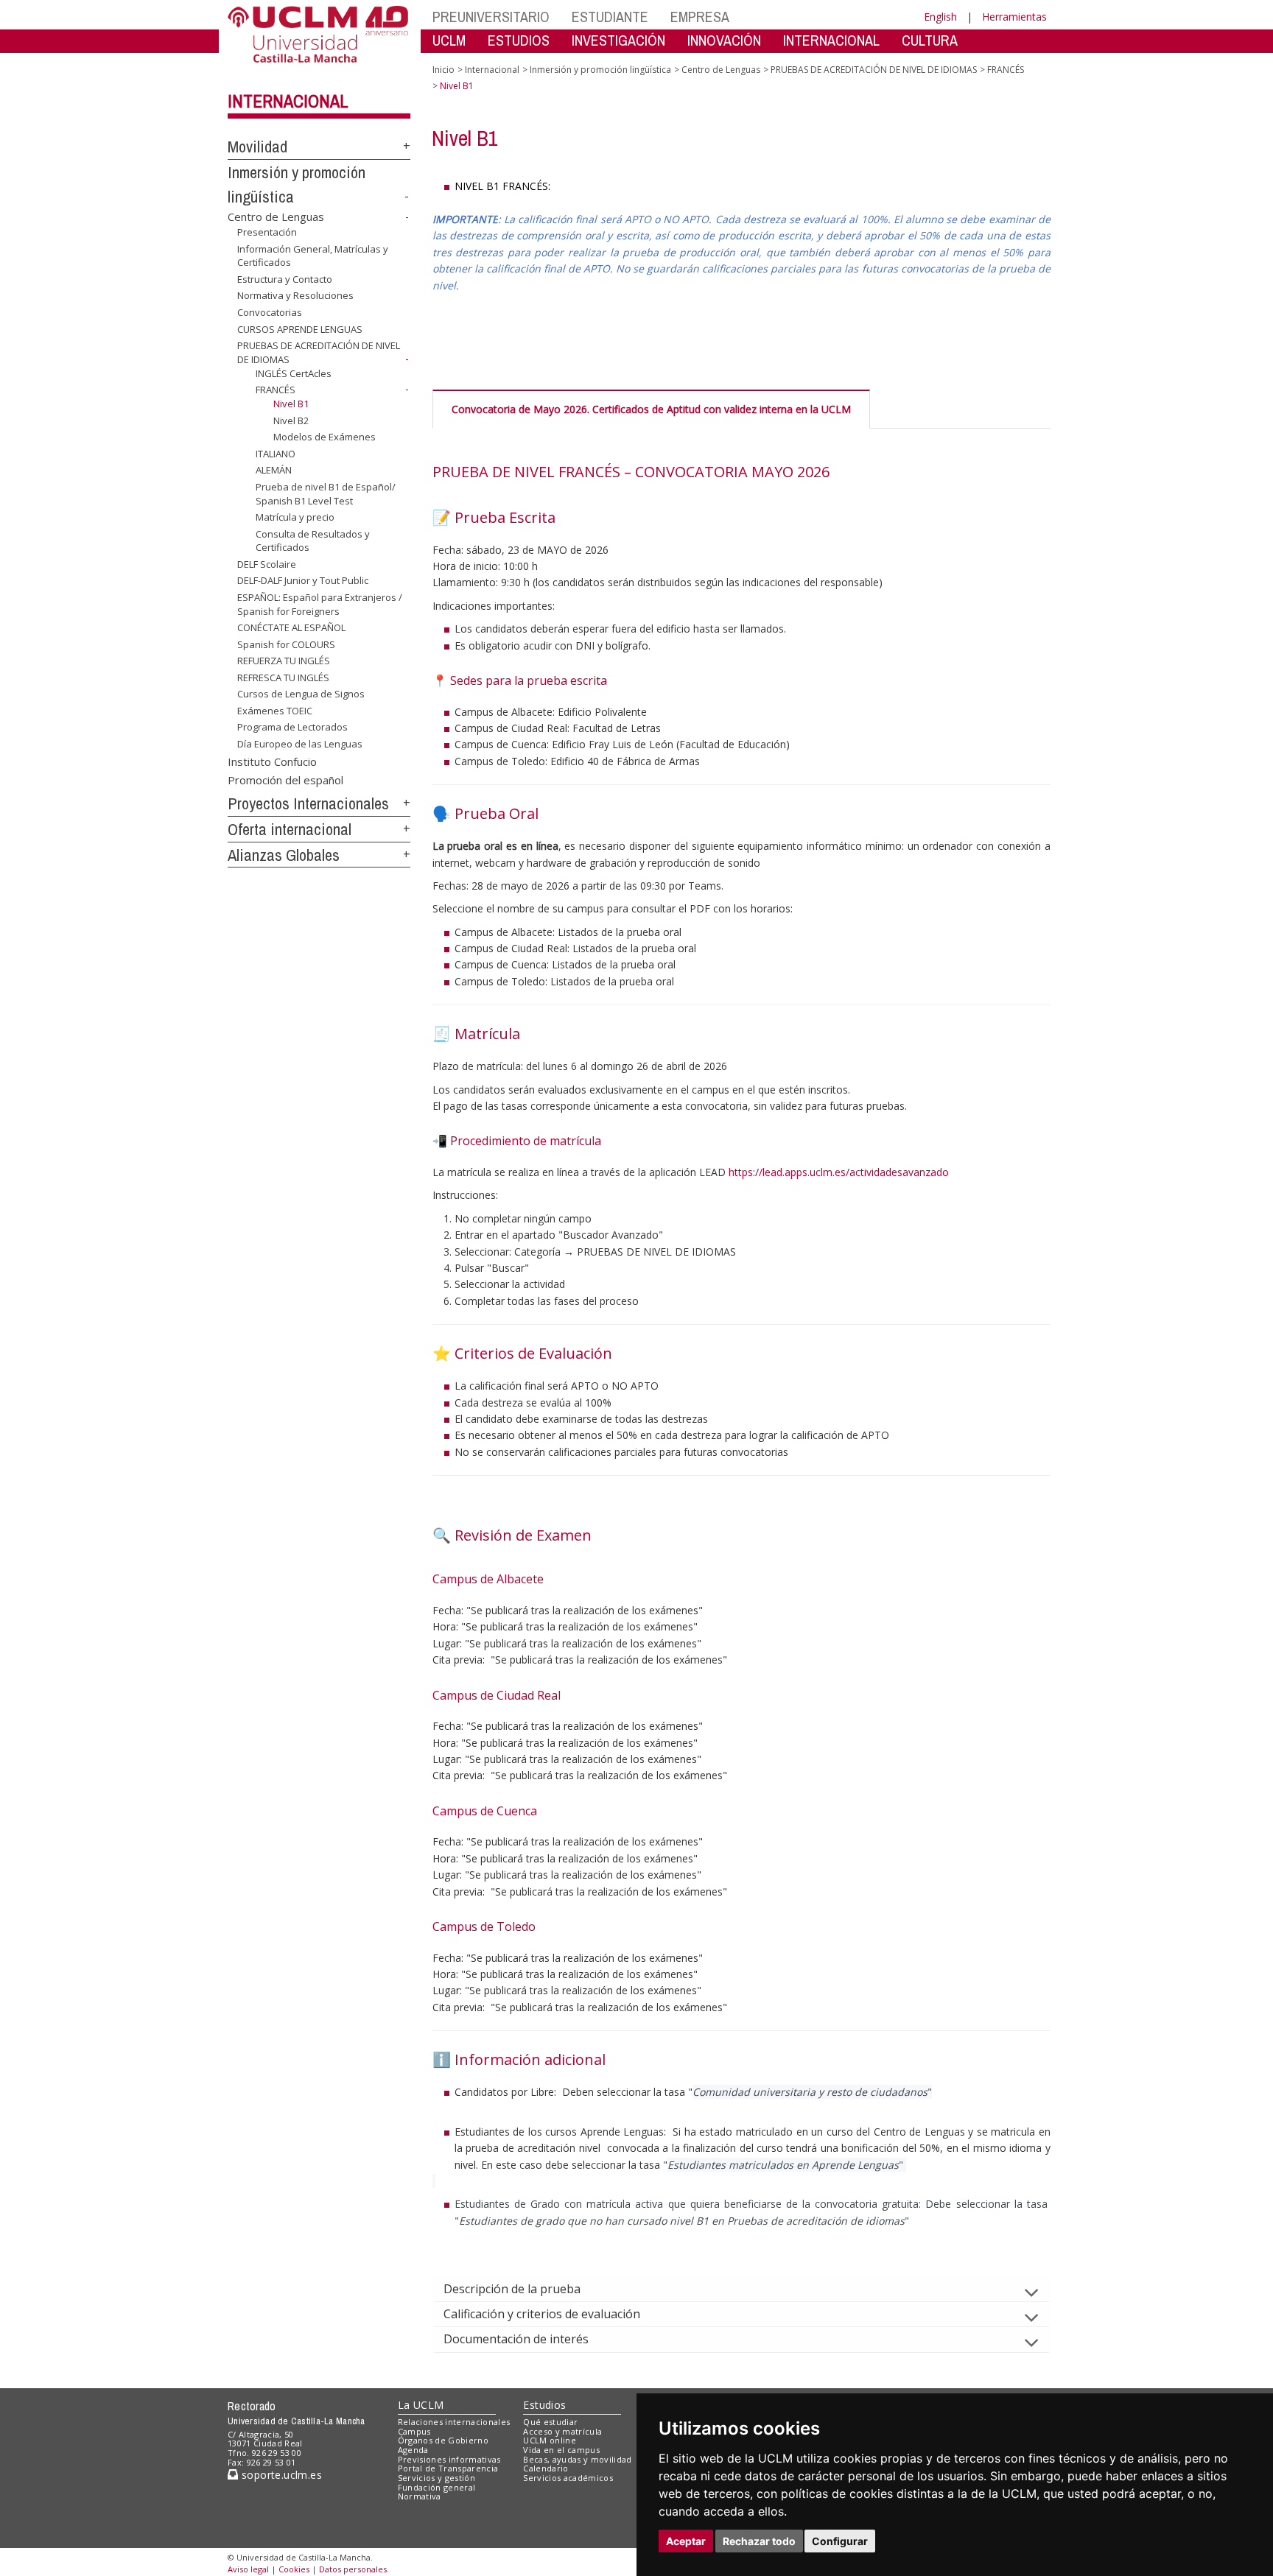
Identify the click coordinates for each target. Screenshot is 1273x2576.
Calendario (546, 2468)
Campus (414, 2431)
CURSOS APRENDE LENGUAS (300, 328)
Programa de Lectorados (292, 727)
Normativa (420, 2496)
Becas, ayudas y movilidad (577, 2459)
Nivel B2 (291, 420)
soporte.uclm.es (280, 2475)
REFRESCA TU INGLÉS (283, 678)
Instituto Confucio (272, 761)
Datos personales (353, 2569)
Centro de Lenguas (276, 217)
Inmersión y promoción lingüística (600, 70)
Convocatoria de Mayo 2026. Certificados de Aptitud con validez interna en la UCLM (651, 409)
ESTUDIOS (519, 40)
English (940, 17)
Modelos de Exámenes (325, 437)
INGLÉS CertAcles (294, 373)
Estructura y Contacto (285, 279)
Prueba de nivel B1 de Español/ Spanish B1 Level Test (326, 493)
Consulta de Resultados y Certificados (313, 541)
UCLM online (550, 2440)
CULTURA (930, 40)
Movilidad (257, 147)
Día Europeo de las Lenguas (300, 744)
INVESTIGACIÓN (618, 40)
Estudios (544, 2405)
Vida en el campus (561, 2450)
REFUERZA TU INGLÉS (284, 661)
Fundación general (437, 2487)
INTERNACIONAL (831, 40)
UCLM (449, 40)
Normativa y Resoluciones (295, 295)
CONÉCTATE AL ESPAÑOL (291, 627)
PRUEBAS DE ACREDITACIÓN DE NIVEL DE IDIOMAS (874, 70)
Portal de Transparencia (448, 2468)
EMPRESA (700, 17)
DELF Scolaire (267, 564)
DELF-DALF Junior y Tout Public (303, 580)
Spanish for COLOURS (286, 644)
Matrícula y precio (295, 517)
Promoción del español (285, 780)
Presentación (267, 232)
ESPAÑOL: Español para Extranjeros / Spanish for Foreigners (320, 604)
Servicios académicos (568, 2478)
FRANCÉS (276, 390)
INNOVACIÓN (724, 40)
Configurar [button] (840, 2541)
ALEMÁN (274, 470)
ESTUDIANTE (610, 17)
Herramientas (1014, 17)
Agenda (413, 2450)
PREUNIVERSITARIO (491, 17)
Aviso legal (248, 2569)
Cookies (294, 2569)
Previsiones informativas (449, 2459)
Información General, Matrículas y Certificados (313, 256)
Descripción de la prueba (512, 2289)
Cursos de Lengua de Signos (301, 694)
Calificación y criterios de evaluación (542, 2314)
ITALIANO (276, 454)
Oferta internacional (290, 829)
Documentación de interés (516, 2339)
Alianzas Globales (284, 855)
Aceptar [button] (686, 2541)
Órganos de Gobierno (443, 2440)
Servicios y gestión (436, 2478)
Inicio (443, 70)
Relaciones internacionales (454, 2422)
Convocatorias (270, 312)
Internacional (288, 101)
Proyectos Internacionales (308, 803)
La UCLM (421, 2405)
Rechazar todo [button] (759, 2541)
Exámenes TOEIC (275, 711)
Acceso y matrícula (562, 2431)
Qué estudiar (550, 2422)
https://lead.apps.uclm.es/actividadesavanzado (839, 1172)
